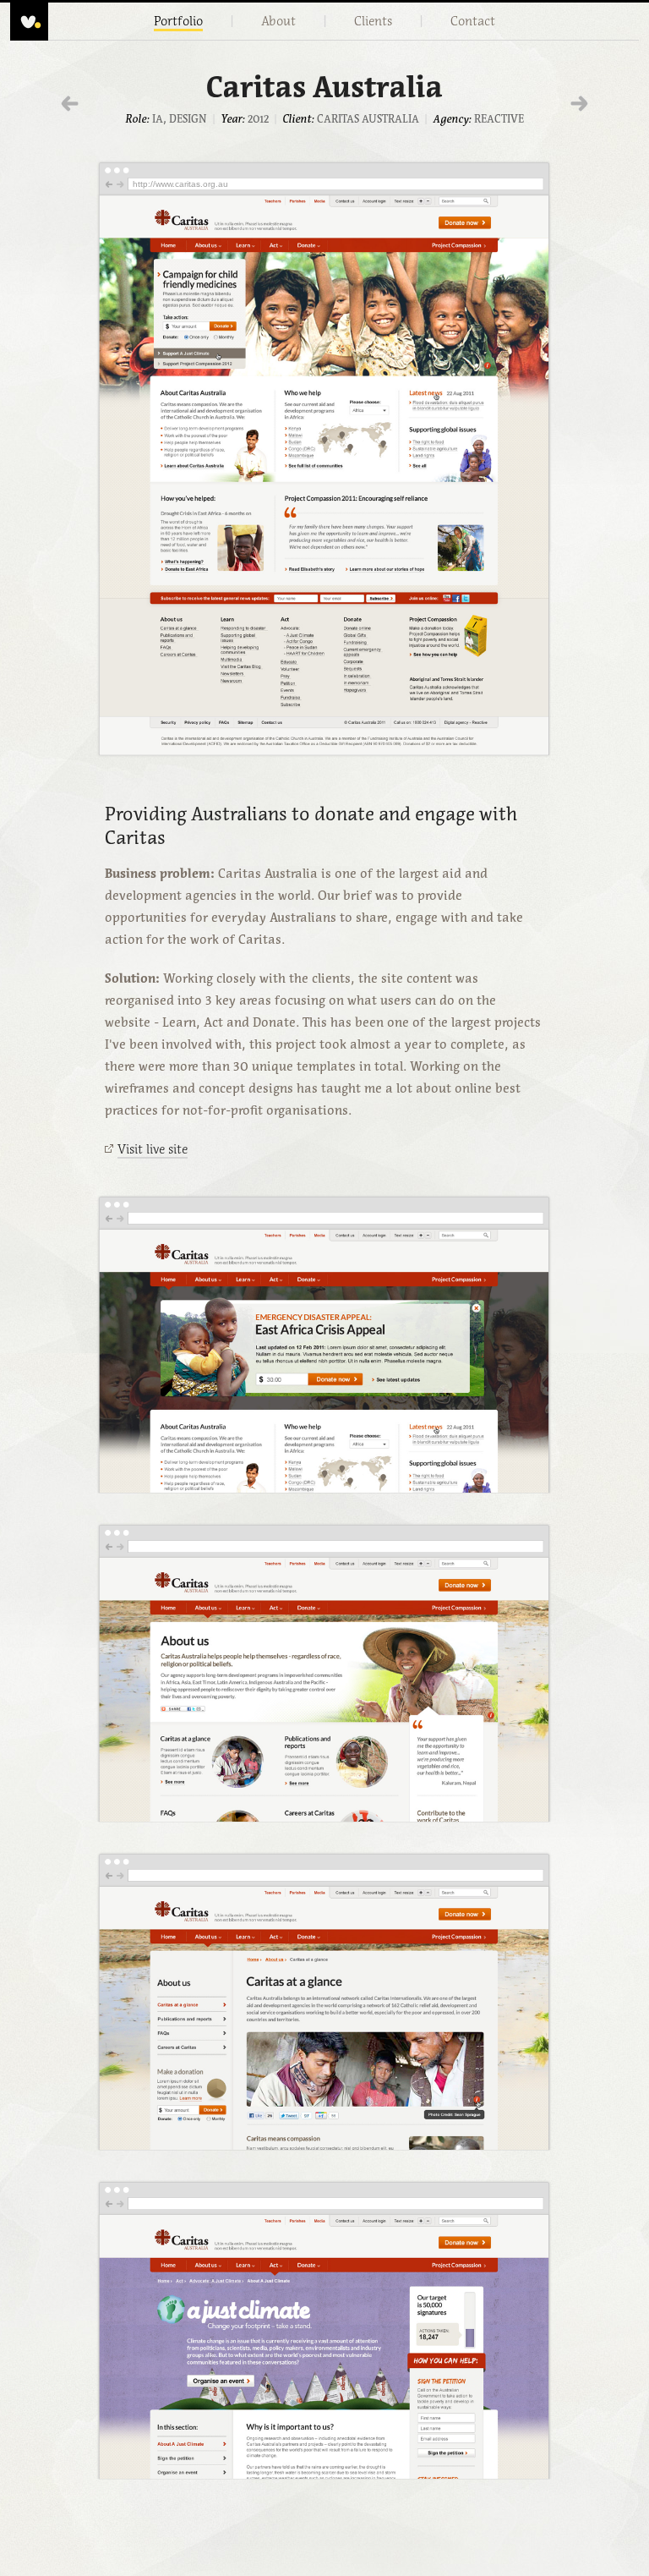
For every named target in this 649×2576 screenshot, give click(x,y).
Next (579, 104)
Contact (473, 21)
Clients (373, 21)
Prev (70, 104)
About (278, 21)
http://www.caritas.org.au (180, 184)
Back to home (29, 22)
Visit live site (153, 1149)
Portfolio (178, 21)
